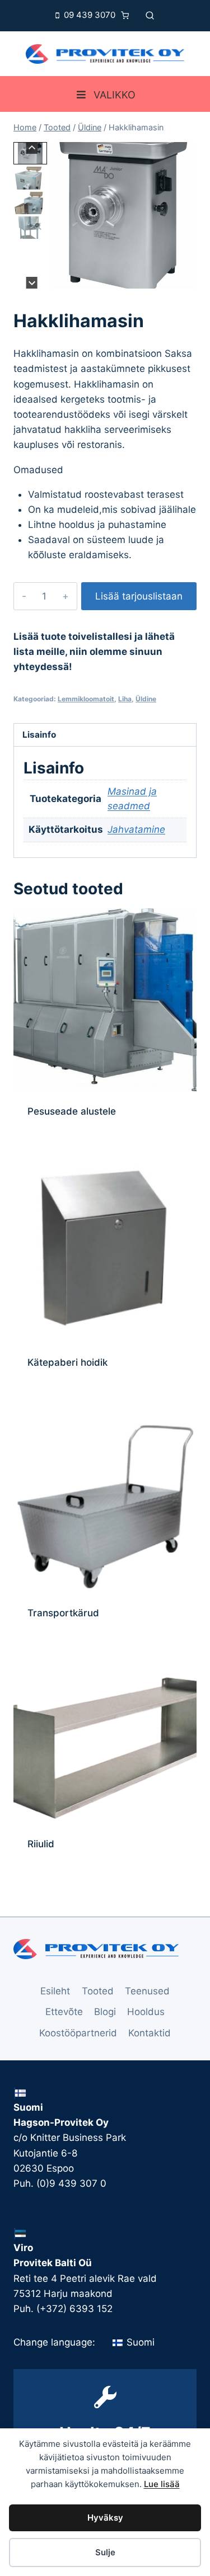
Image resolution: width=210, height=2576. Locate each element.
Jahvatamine (136, 829)
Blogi (105, 2012)
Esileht (55, 1991)
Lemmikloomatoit (86, 699)
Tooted (98, 1991)
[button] (30, 178)
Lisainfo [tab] (39, 735)
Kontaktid (150, 2033)
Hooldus (146, 2012)
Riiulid (41, 1844)
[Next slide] (32, 283)
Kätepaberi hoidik (67, 1362)
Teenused (147, 1991)
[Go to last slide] (32, 148)
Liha (125, 699)
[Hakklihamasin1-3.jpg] (123, 215)
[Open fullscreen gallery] (185, 277)
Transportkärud (63, 1613)
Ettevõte (64, 2012)
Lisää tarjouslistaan (139, 596)
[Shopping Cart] (128, 15)
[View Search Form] (150, 15)
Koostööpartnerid (78, 2033)
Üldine (146, 699)
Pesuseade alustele (72, 1111)
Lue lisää (162, 2484)
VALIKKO (115, 95)
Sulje (105, 2552)
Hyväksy (105, 2518)
